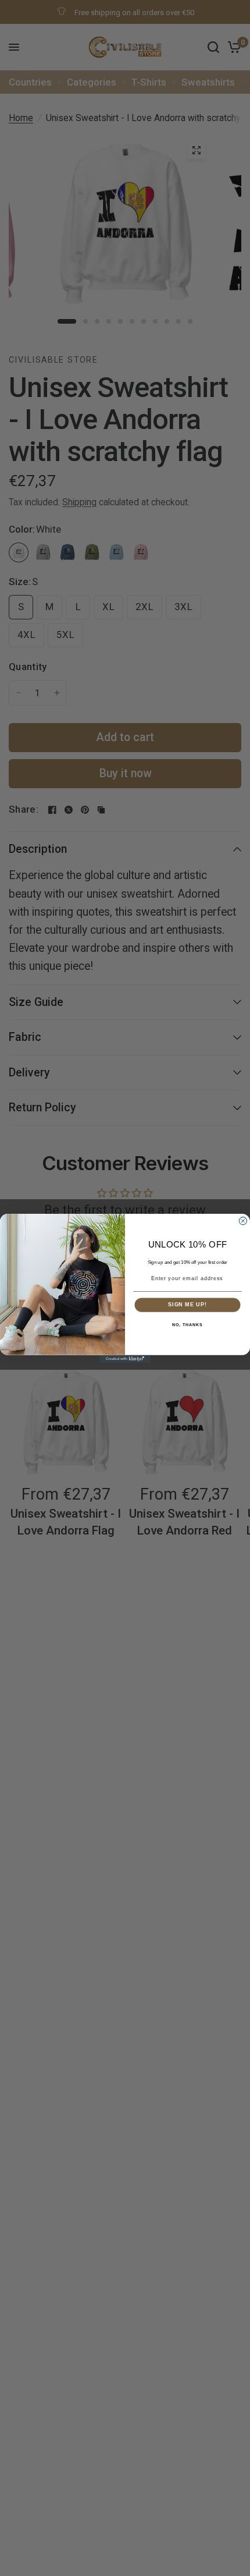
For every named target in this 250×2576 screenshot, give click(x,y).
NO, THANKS (187, 1324)
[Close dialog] (243, 1220)
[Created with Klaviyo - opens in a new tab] (125, 1358)
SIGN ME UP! (187, 1304)
